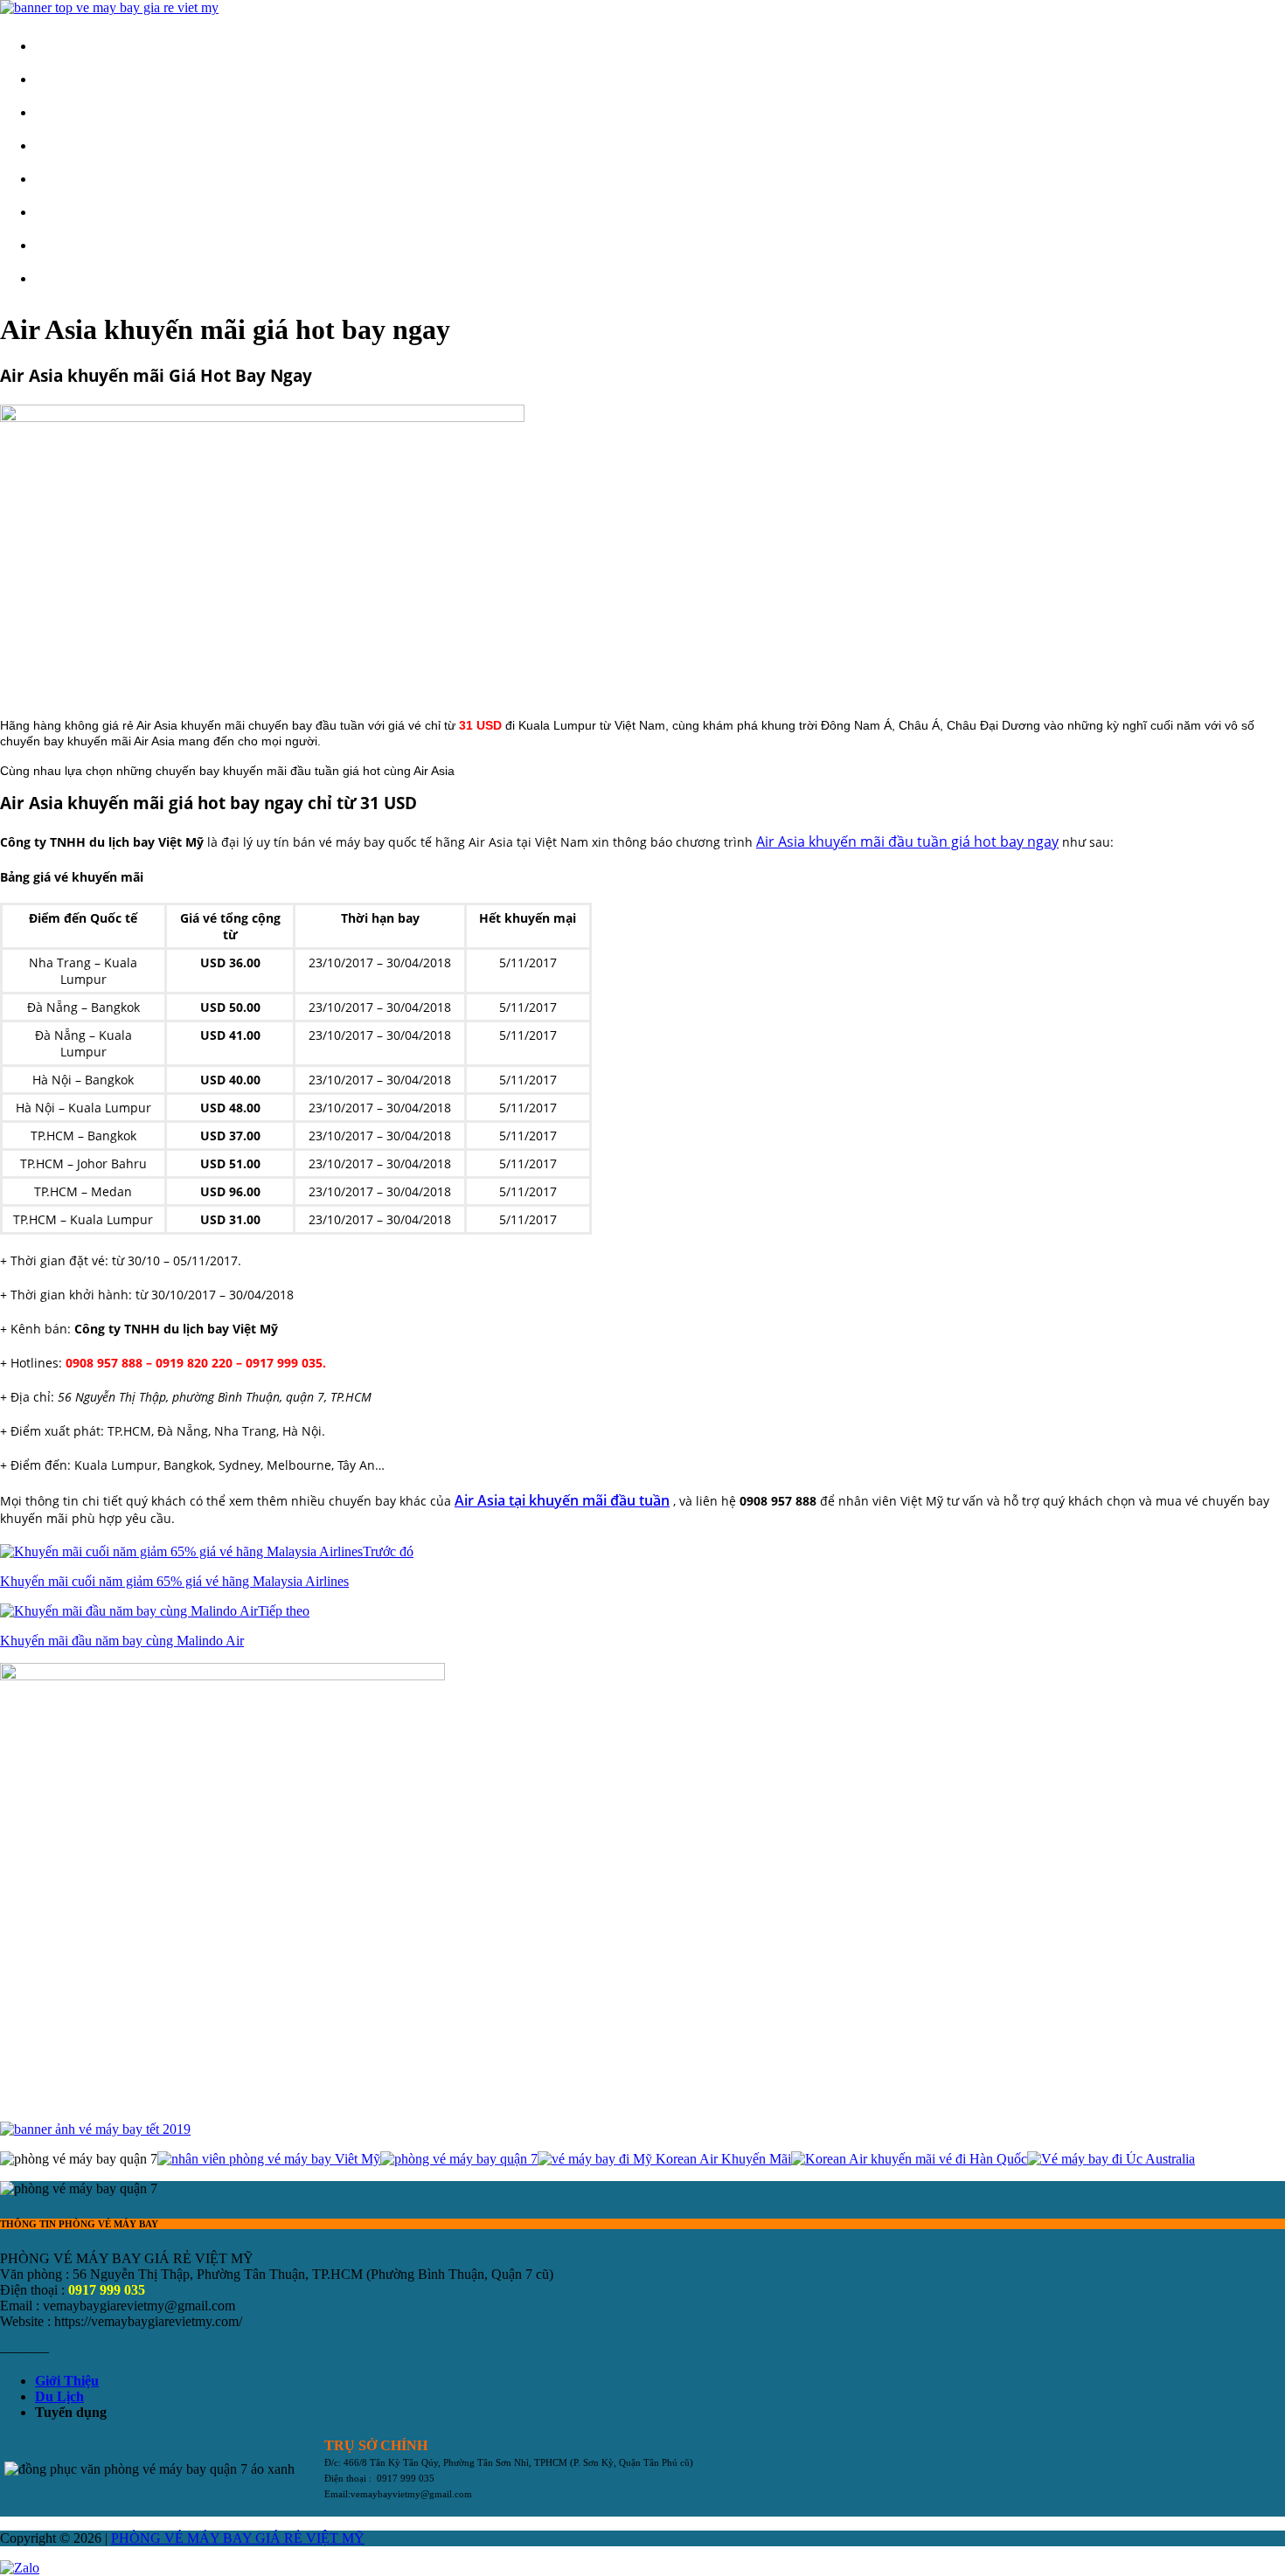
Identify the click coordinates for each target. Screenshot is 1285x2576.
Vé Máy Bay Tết (96, 245)
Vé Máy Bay (85, 79)
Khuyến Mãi (84, 179)
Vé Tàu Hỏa (83, 278)
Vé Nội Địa (81, 112)
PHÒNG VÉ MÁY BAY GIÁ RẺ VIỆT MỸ (238, 2538)
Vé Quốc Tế (83, 145)
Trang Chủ (79, 46)
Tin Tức (71, 212)
